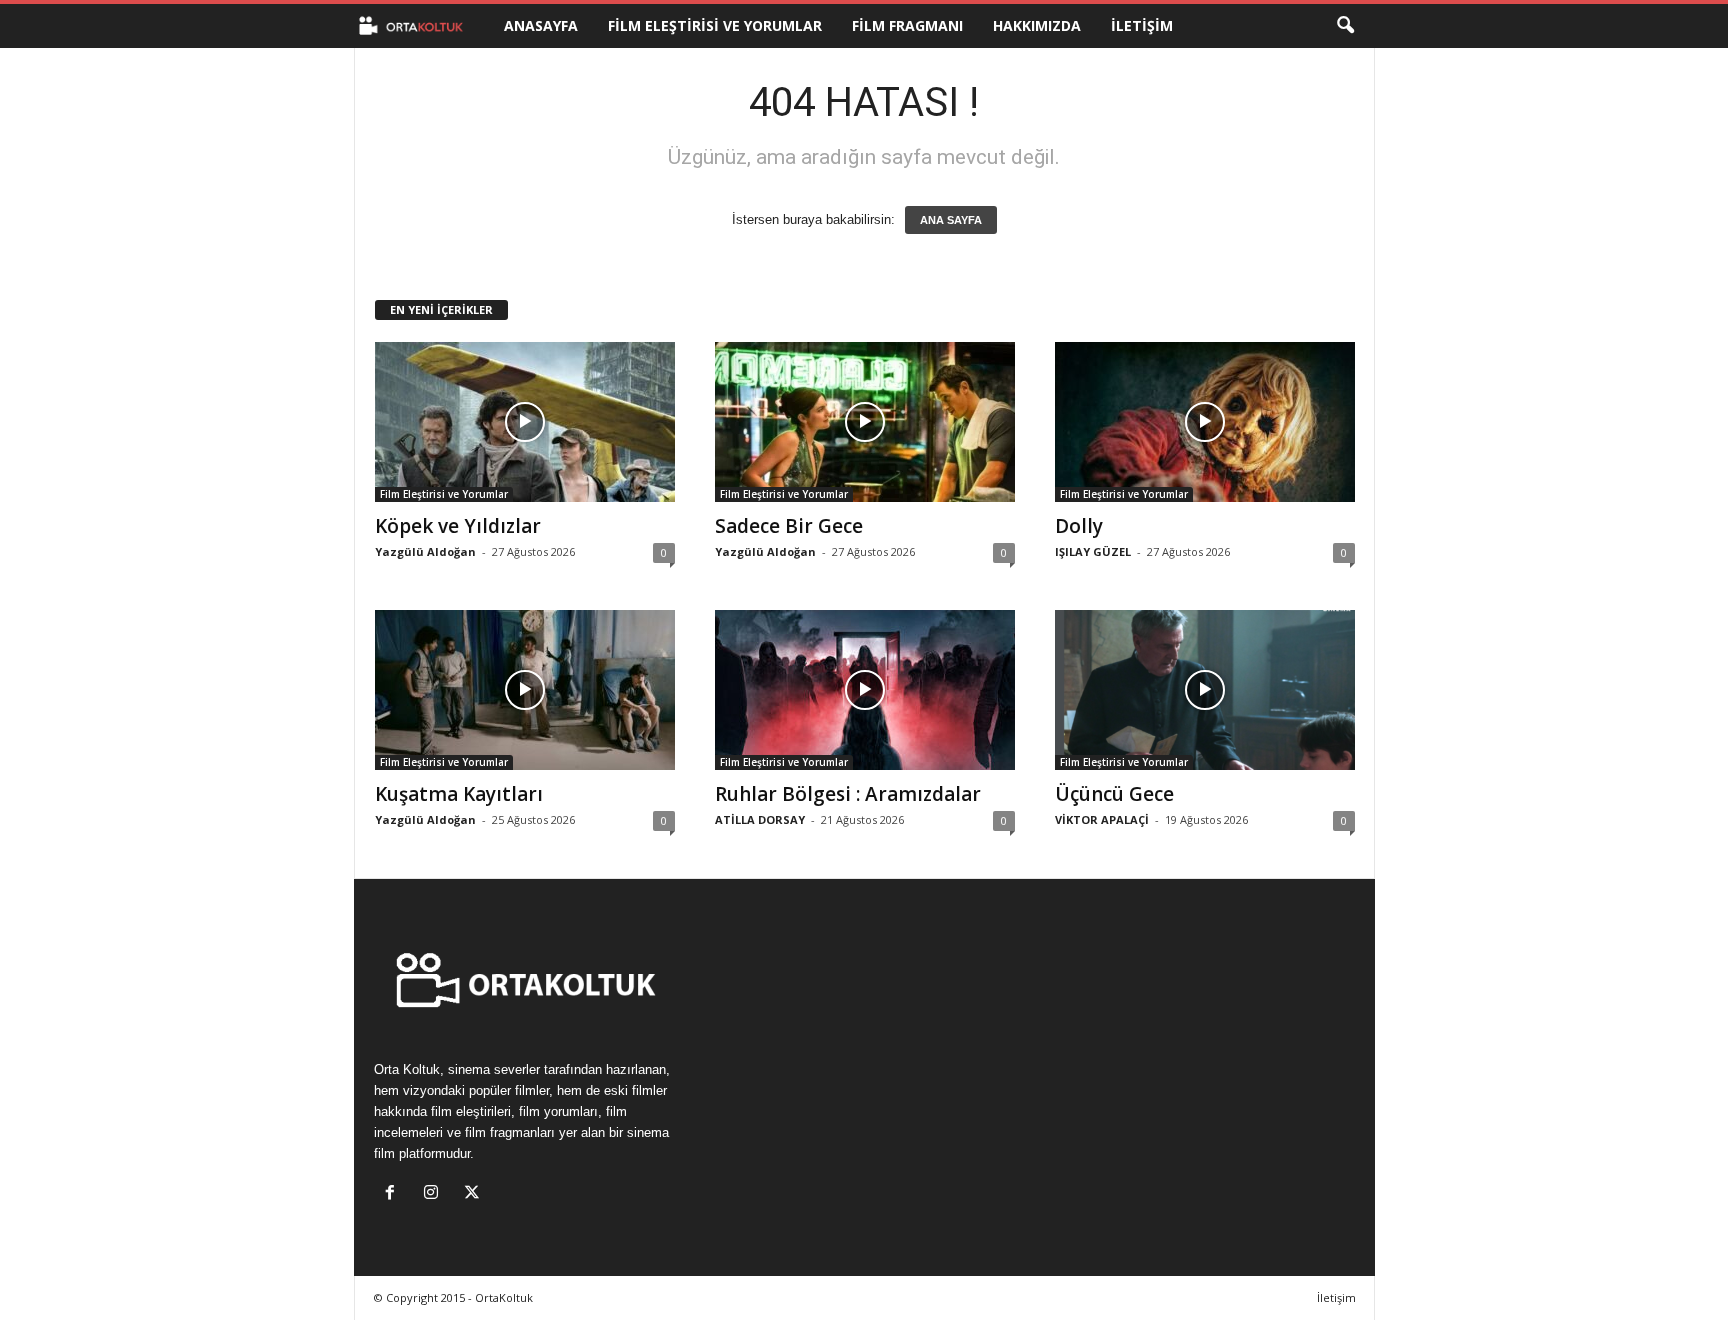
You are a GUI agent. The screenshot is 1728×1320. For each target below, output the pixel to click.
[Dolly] (1205, 422)
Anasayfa (541, 25)
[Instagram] (435, 1194)
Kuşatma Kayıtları (459, 794)
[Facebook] (394, 1194)
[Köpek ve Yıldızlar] (525, 422)
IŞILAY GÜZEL (1093, 551)
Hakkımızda (1037, 25)
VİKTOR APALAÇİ (1102, 819)
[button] (1345, 26)
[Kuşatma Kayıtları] (525, 690)
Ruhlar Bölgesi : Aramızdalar (848, 794)
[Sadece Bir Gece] (865, 422)
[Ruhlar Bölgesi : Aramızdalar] (865, 690)
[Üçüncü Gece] (1205, 690)
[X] (474, 1194)
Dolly (1079, 526)
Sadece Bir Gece (789, 526)
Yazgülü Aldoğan (425, 551)
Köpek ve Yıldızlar (458, 526)
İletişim (1142, 25)
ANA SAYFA (951, 220)
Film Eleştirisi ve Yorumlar (715, 25)
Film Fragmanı (907, 25)
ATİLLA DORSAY (760, 819)
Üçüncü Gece (1114, 794)
